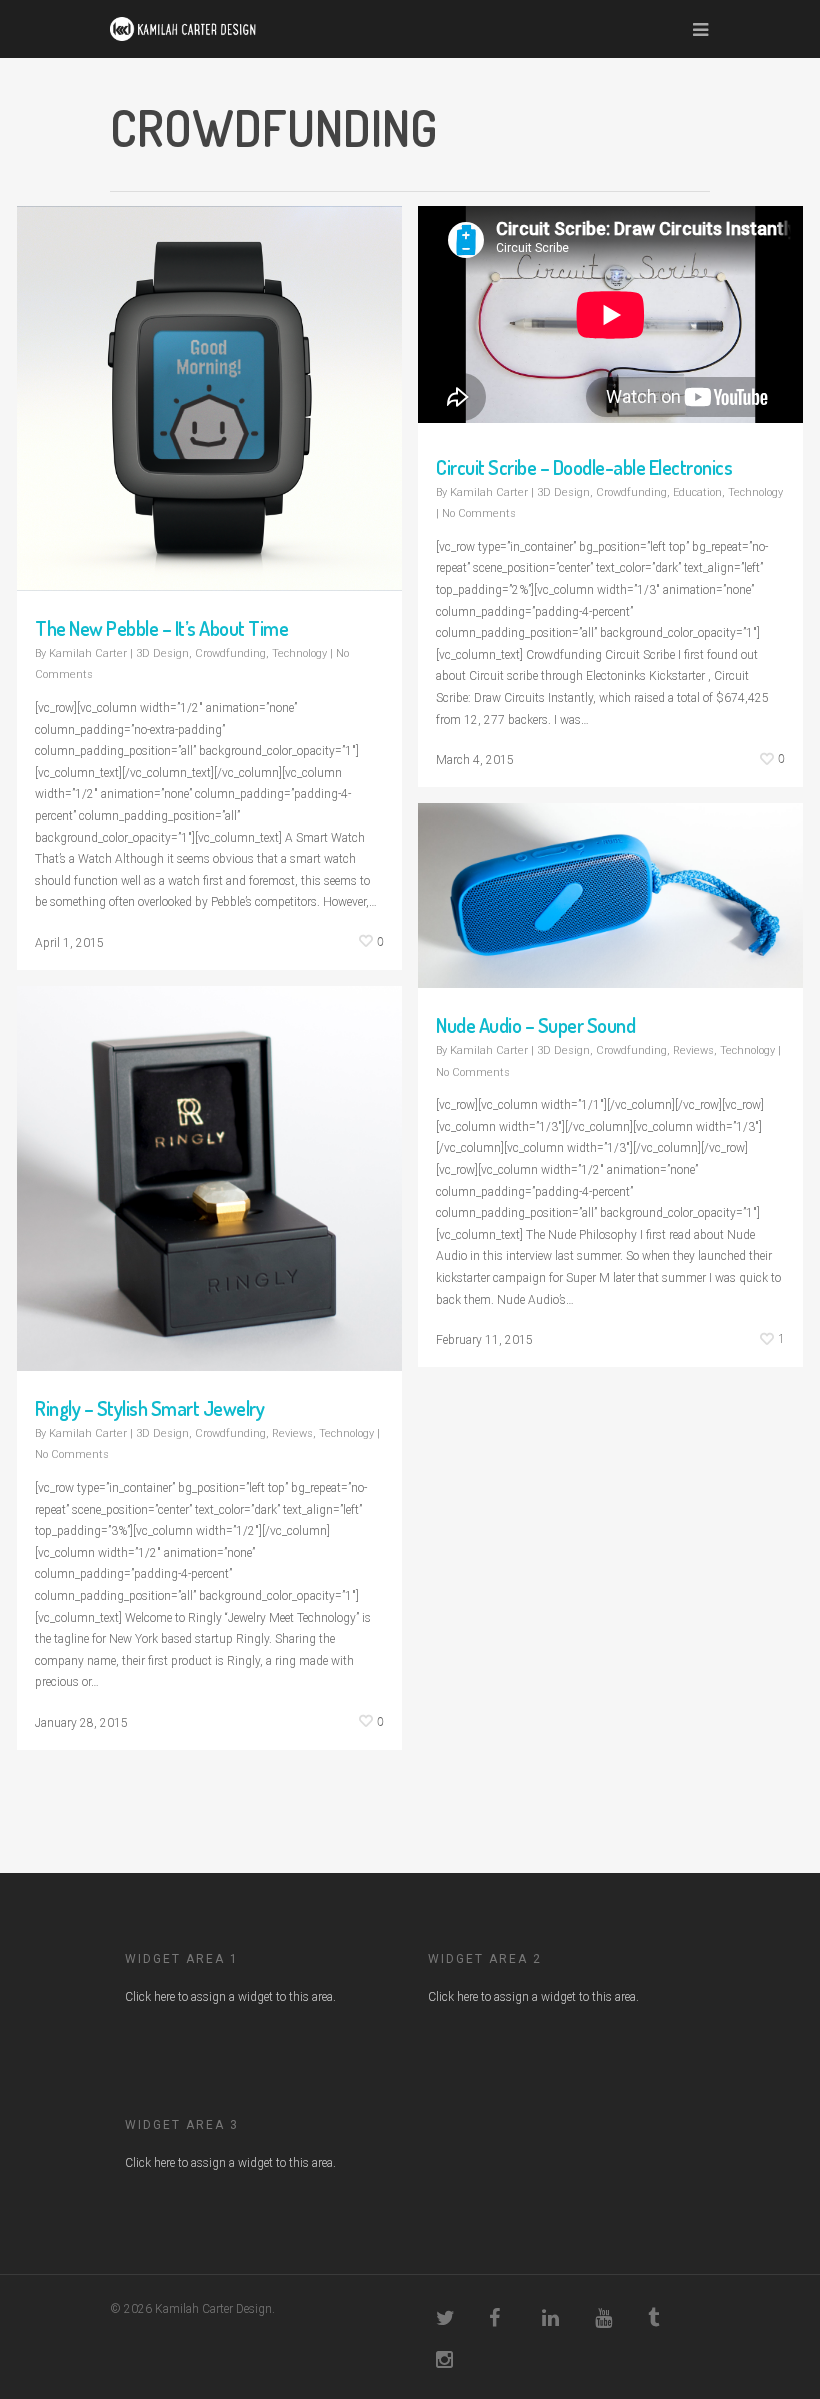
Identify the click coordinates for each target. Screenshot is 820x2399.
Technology (299, 653)
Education (697, 492)
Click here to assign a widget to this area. (230, 1997)
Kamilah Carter (88, 653)
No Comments (479, 513)
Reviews (693, 1050)
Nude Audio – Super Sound (535, 1025)
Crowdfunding (230, 653)
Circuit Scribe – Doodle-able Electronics (584, 467)
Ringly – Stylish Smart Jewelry (149, 1408)
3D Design (162, 653)
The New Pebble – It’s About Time (161, 628)
